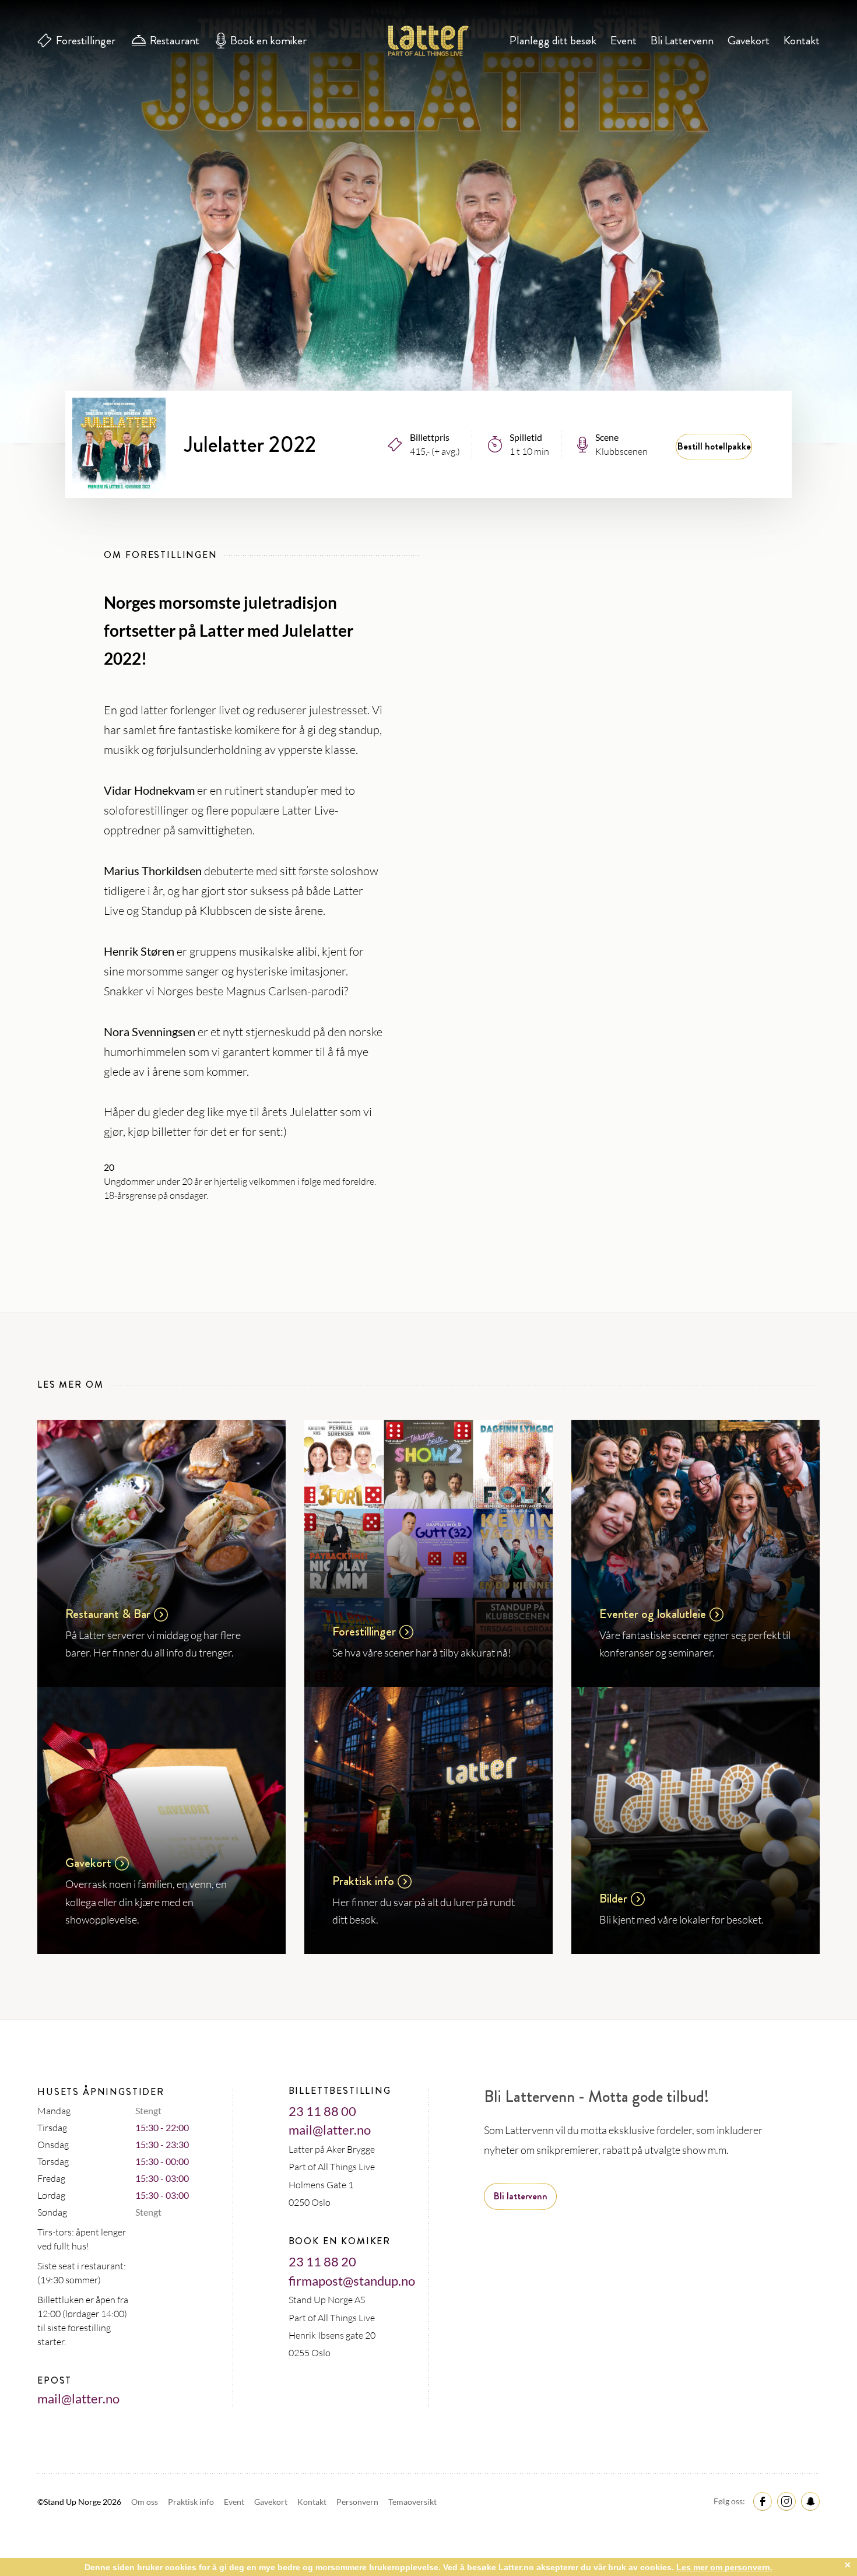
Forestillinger (86, 41)
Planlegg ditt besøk (553, 41)
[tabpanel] (428, 222)
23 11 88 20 (322, 2261)
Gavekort (749, 41)
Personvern (358, 2502)
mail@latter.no (78, 2398)
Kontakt (802, 41)
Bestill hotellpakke (714, 446)
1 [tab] (429, 358)
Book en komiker (268, 41)
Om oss (145, 2502)
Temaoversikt (412, 2502)
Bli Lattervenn (682, 41)
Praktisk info (192, 2502)
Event (624, 41)
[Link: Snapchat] (809, 2500)
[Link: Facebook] (761, 2500)
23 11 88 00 (322, 2111)
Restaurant (175, 41)
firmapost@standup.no (352, 2281)
